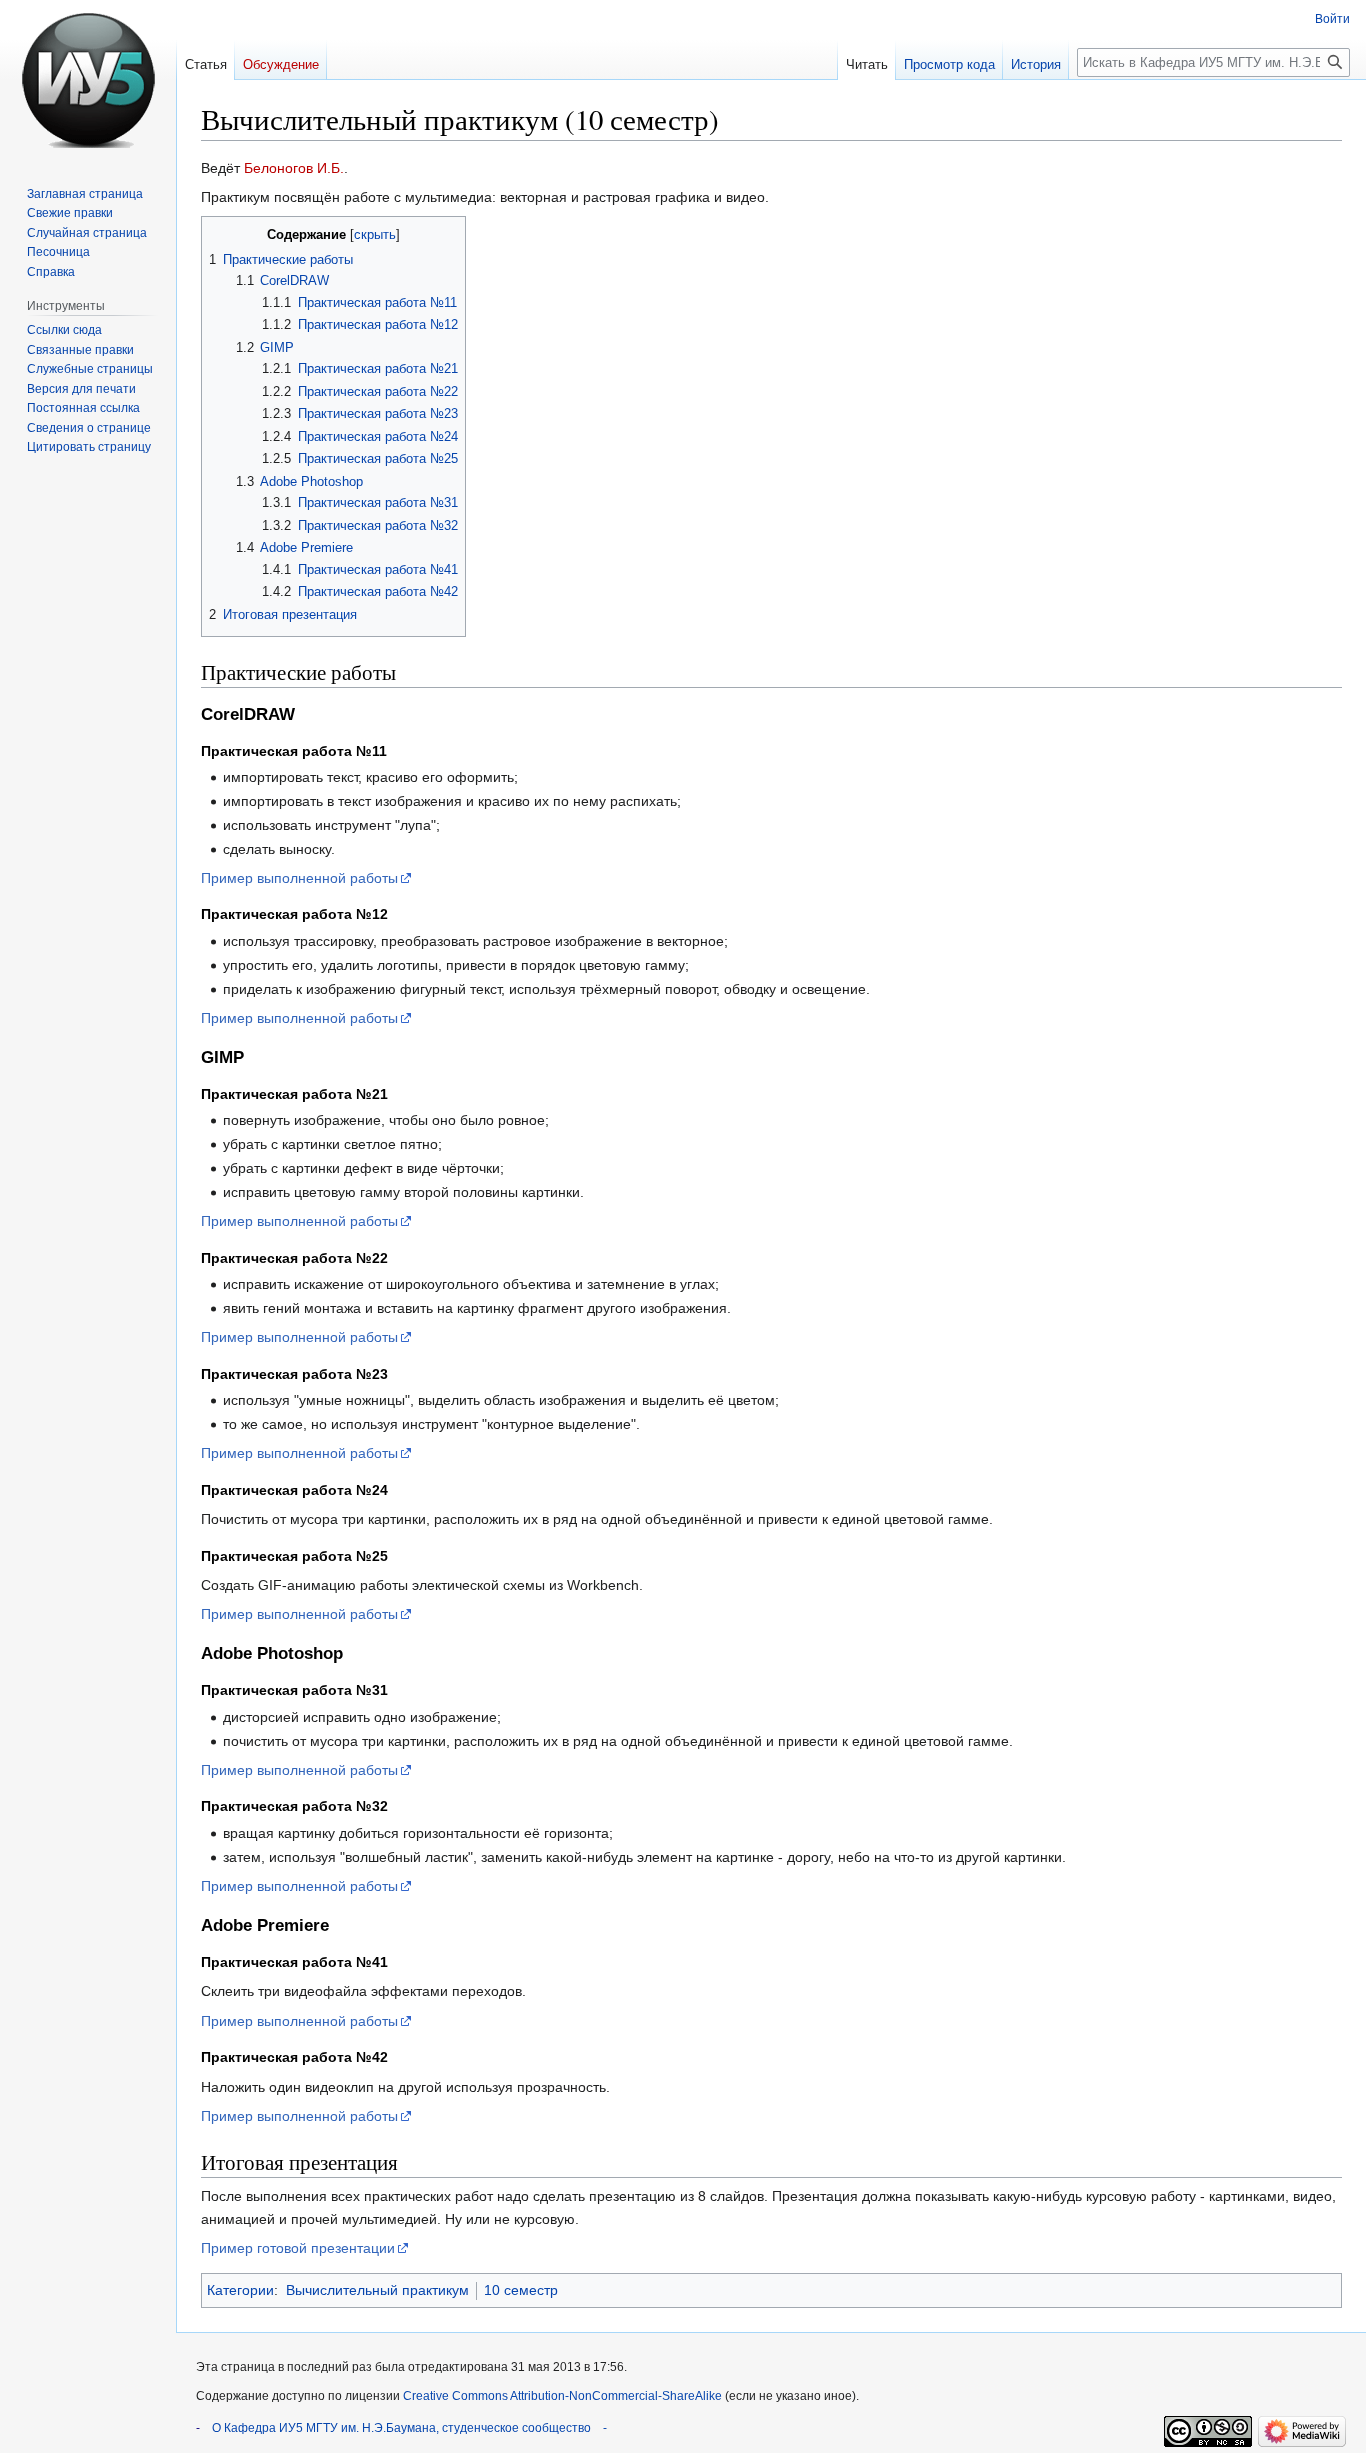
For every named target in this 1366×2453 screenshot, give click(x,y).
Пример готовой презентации (298, 2248)
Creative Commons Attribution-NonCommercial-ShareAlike (562, 2396)
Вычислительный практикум (377, 2290)
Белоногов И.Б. (294, 168)
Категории (240, 2290)
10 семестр (521, 2290)
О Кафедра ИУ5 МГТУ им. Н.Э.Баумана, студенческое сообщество (401, 2428)
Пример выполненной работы (299, 878)
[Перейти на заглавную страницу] (88, 80)
